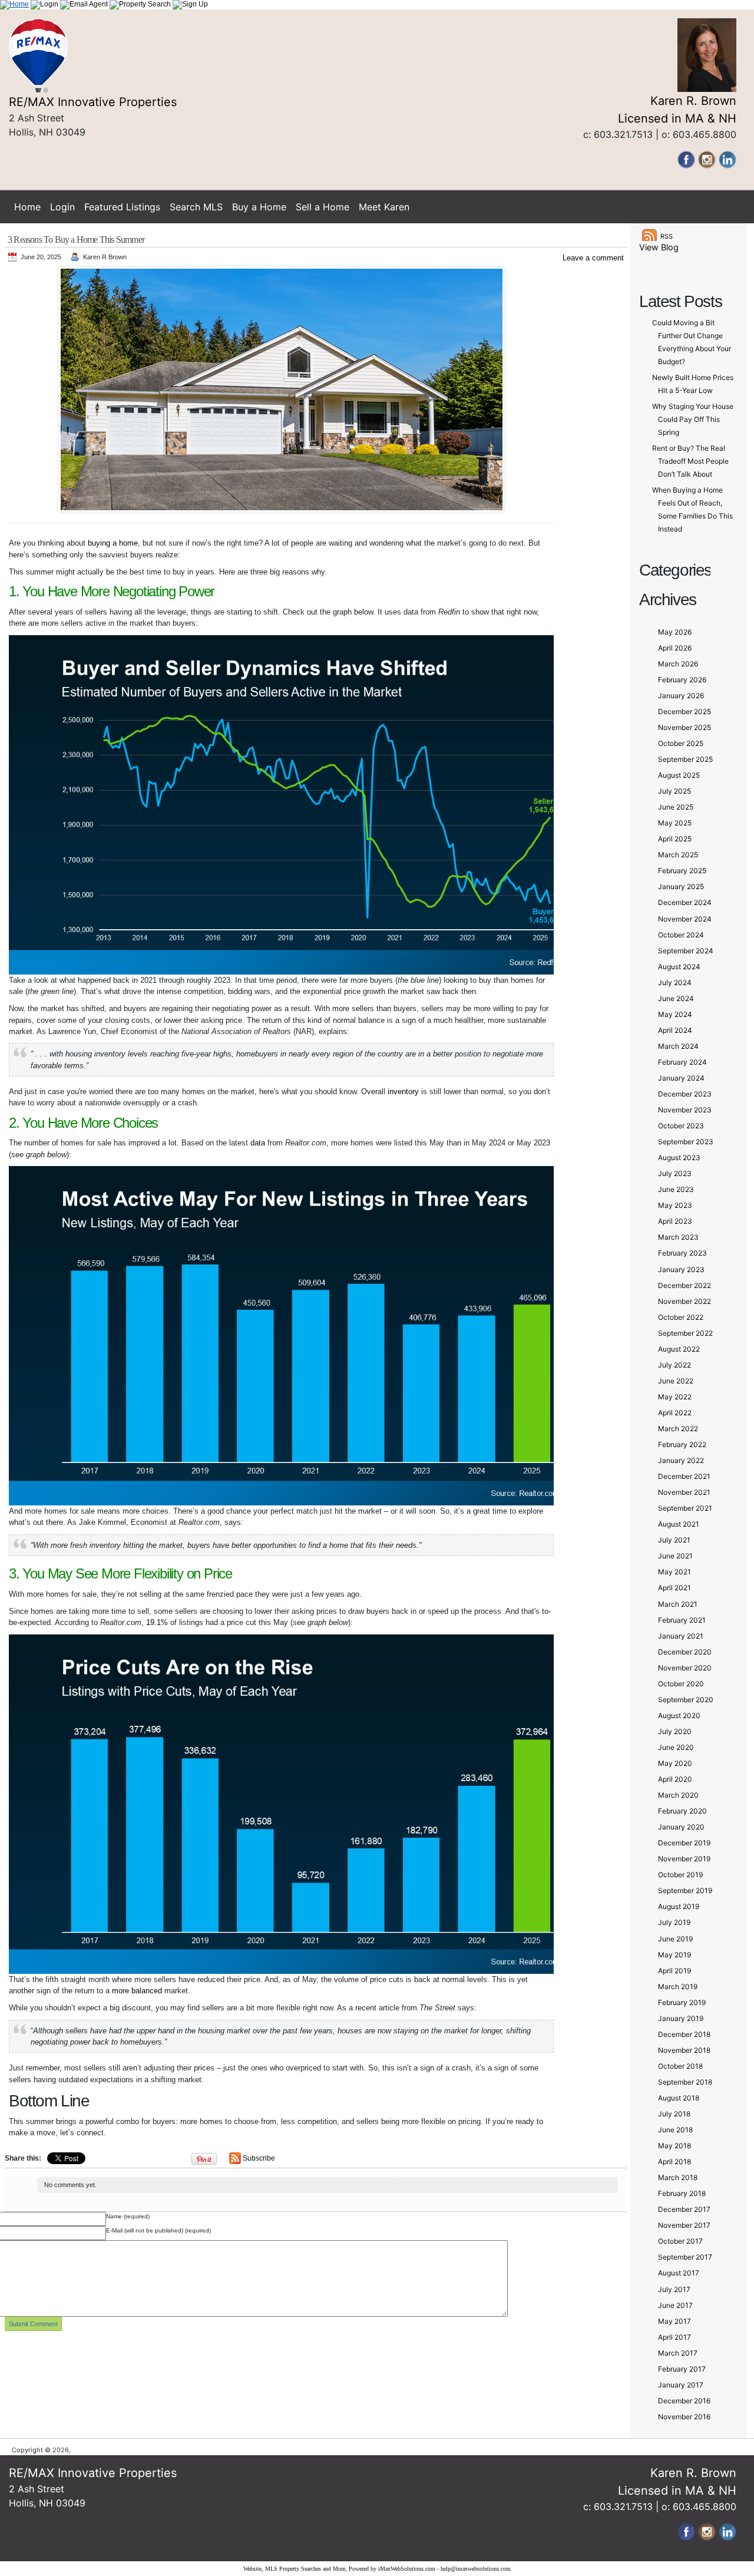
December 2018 (684, 2034)
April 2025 (675, 839)
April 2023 (675, 1221)
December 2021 (684, 1476)
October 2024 (681, 935)
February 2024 (682, 1062)
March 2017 (678, 2353)
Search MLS (196, 207)
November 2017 (684, 2225)
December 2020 (685, 1652)
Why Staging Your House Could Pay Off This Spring (693, 419)
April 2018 (674, 2161)
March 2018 (678, 2177)
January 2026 (681, 696)
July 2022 (674, 1365)
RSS (667, 236)
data (258, 1143)
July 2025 (674, 791)
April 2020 (675, 1779)
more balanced (137, 1991)
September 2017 (685, 2257)
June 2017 (675, 2305)
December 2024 (685, 902)
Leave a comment (593, 258)
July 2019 (674, 1922)
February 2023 (682, 1253)
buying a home (113, 543)
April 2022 (675, 1413)
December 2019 (684, 1843)
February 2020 (682, 1811)
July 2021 (674, 1540)
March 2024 (678, 1046)
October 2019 (680, 1875)
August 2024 (679, 967)
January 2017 (681, 2385)
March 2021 (678, 1604)
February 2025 (682, 871)
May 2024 (675, 1014)
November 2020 (685, 1668)
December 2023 (685, 1094)
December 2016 (684, 2401)
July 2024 (675, 982)
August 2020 (679, 1715)
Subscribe (259, 2158)
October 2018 (680, 2066)
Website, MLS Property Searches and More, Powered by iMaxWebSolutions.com (339, 2569)
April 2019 (674, 1971)
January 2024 (681, 1078)
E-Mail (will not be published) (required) (158, 2230)
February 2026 (682, 680)
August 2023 (679, 1157)
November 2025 (684, 727)
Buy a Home (259, 207)
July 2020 (675, 1731)
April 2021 (674, 1588)
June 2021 (675, 1556)
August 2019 (679, 1906)
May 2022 (675, 1397)
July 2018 (674, 2114)
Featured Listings (122, 207)
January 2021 (681, 1636)
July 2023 (675, 1173)
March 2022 (678, 1429)
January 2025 (681, 886)
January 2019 (681, 2018)
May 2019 (674, 1955)
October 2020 (681, 1684)
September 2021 (685, 1508)
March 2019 (678, 1987)
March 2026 (678, 664)
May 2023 (675, 1205)
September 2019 (685, 1890)
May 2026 (675, 632)
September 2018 (685, 2082)
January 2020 (681, 1827)
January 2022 (681, 1460)
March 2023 (678, 1237)
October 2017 (680, 2241)
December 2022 (684, 1285)
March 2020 (678, 1795)
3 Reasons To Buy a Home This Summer (76, 240)
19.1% (157, 1622)
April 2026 (675, 648)
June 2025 (676, 807)
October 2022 (681, 1317)
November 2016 (684, 2417)
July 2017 (674, 2289)
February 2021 (682, 1620)
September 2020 (686, 1700)
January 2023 (681, 1269)
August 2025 (679, 775)
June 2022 (676, 1381)
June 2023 (676, 1189)
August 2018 (679, 2098)
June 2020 (676, 1747)
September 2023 (686, 1142)
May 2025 (675, 823)
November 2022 (684, 1301)
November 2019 (684, 1859)
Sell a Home (323, 207)
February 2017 (682, 2369)
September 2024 (686, 951)
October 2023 (681, 1126)
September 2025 (685, 759)
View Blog (659, 247)
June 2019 (675, 1939)
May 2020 (675, 1763)
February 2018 (682, 2193)
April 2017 (674, 2337)
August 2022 (679, 1349)
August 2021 (679, 1524)
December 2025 (684, 711)
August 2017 (679, 2273)
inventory (403, 1092)
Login (62, 207)
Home (27, 207)
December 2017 (684, 2209)
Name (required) (128, 2216)
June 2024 (676, 998)
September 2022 (685, 1333)
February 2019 (682, 2002)
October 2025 (681, 743)
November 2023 (685, 1110)
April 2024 (675, 1030)
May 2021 (674, 1572)
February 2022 (682, 1444)
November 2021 (684, 1492)
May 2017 (674, 2321)
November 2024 (685, 919)
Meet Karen (384, 207)
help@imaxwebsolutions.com (476, 2569)
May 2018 (674, 2146)
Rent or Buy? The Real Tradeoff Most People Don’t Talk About (690, 461)
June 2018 (675, 2130)
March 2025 (678, 855)
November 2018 (684, 2050)
